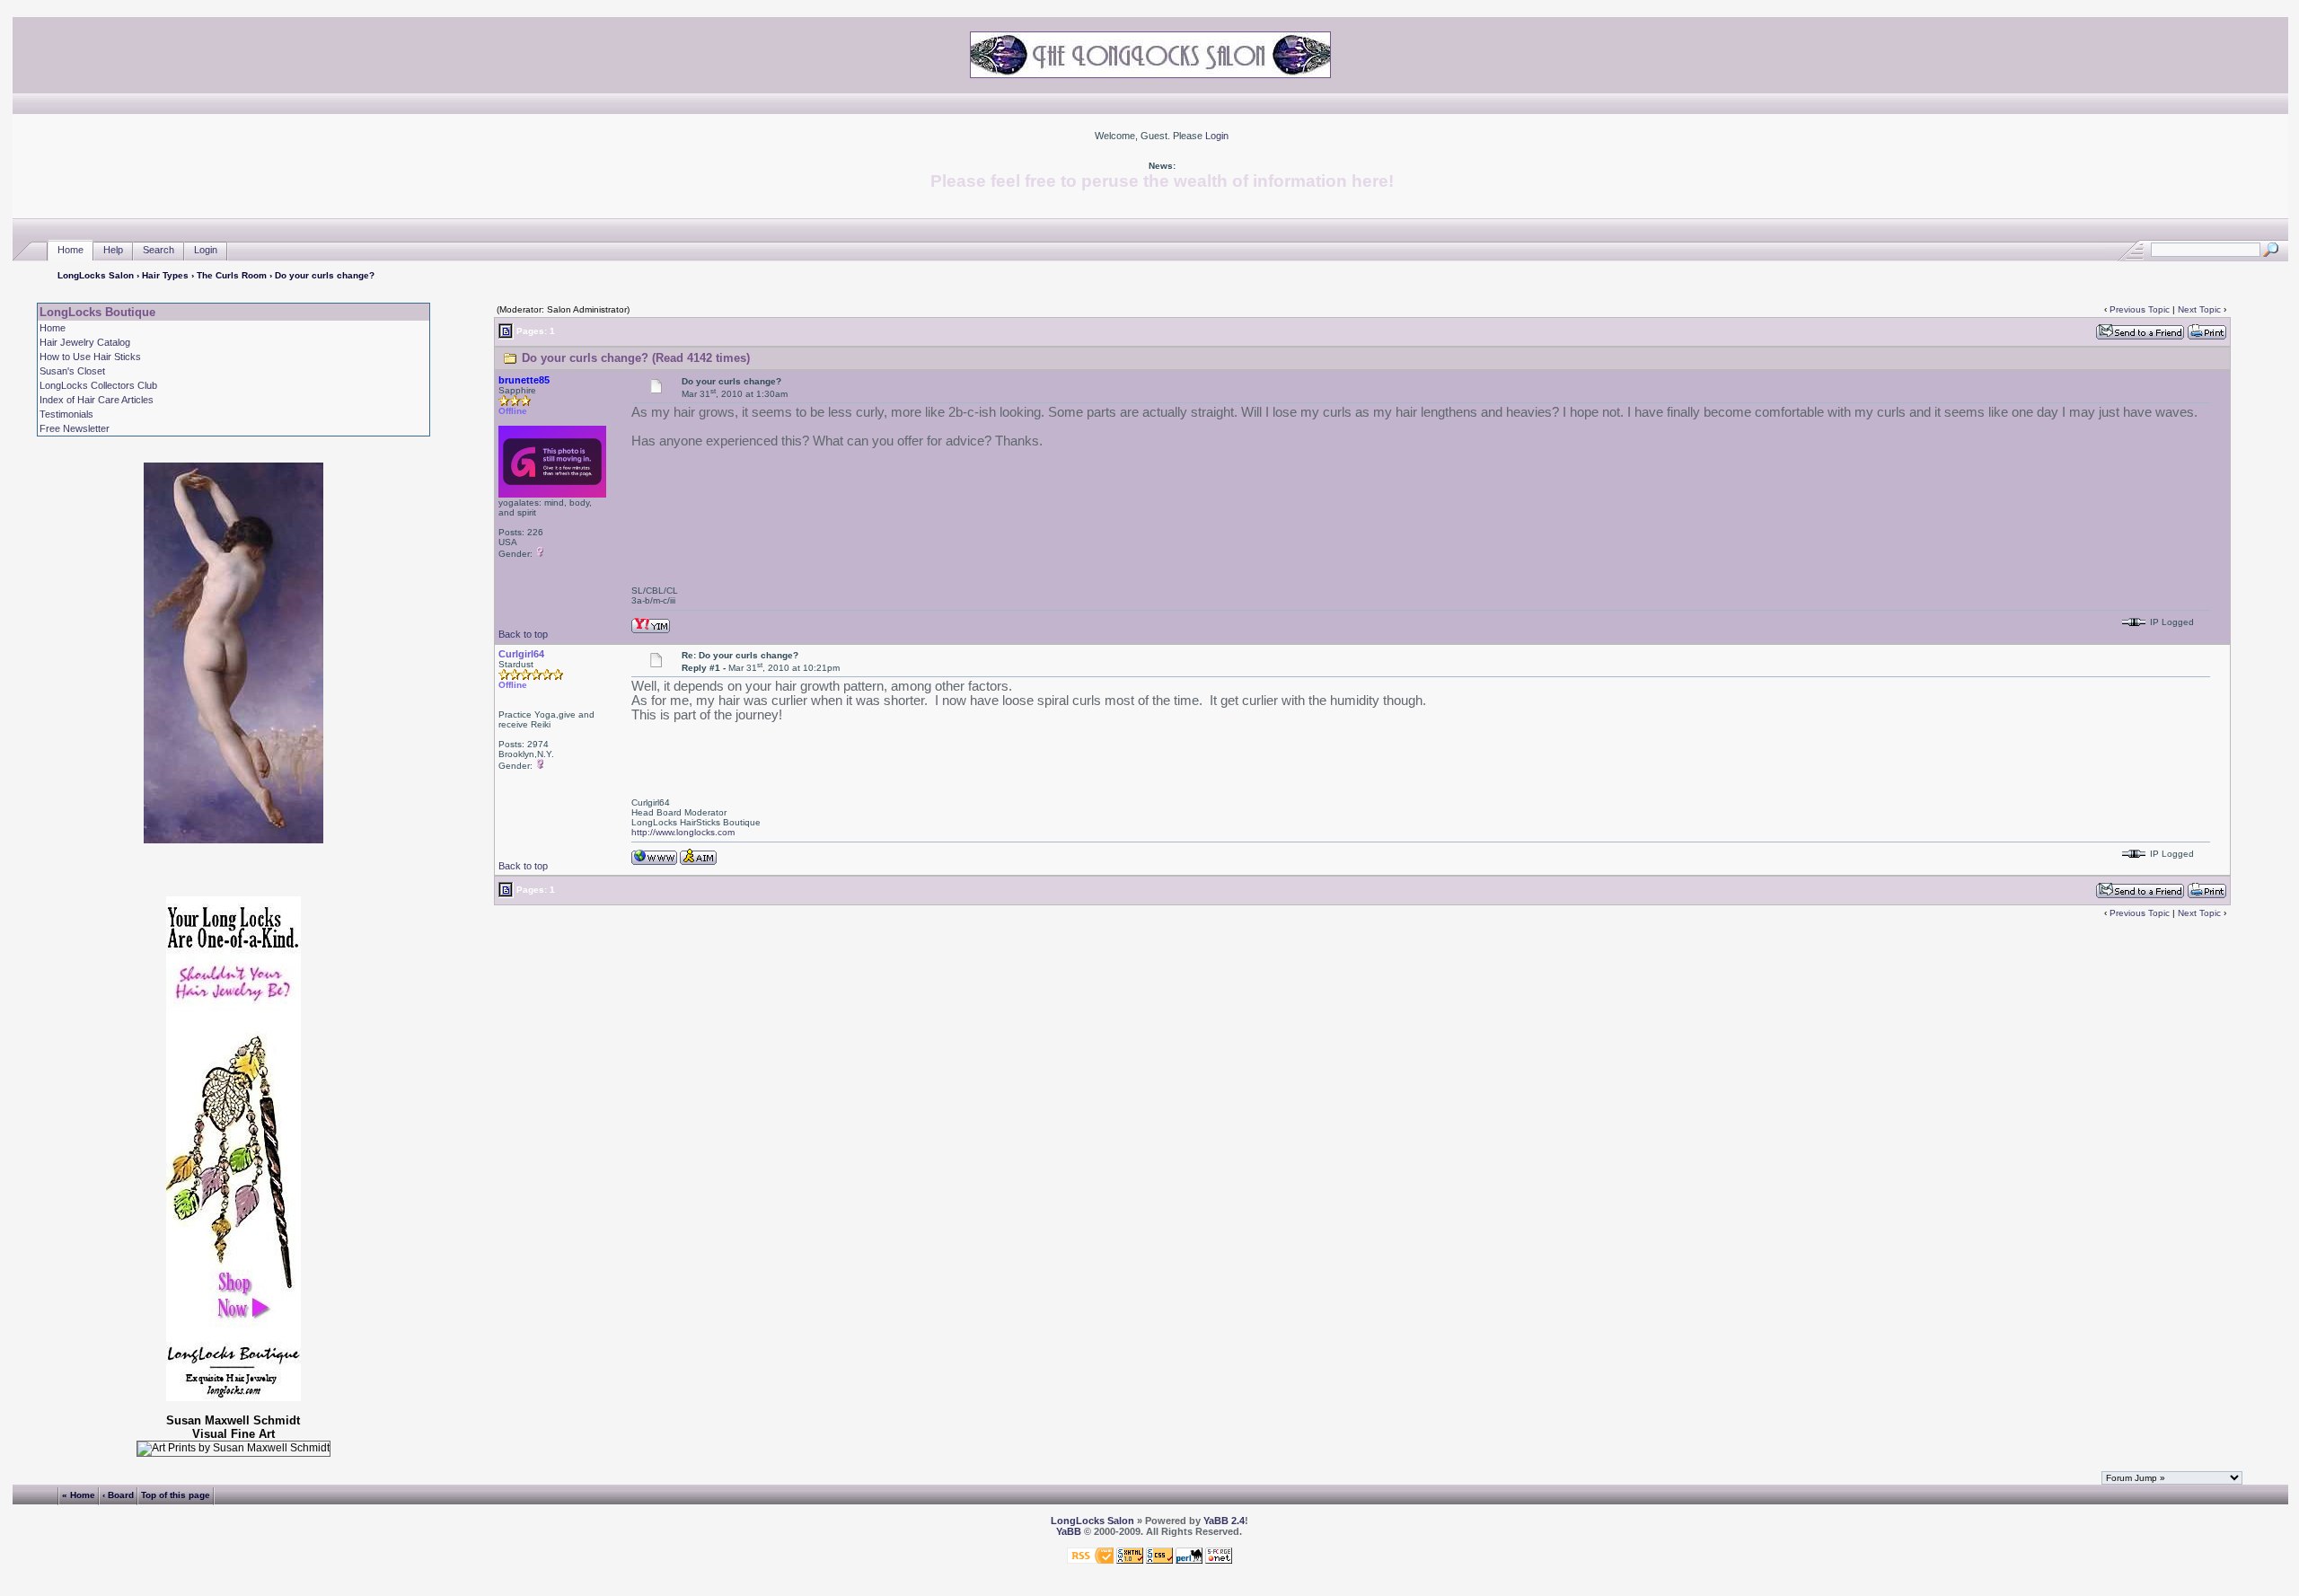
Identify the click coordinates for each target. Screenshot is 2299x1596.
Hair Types (165, 275)
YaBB (1069, 1531)
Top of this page (176, 1495)
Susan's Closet (72, 371)
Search (159, 250)
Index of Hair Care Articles (97, 400)
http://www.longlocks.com (683, 832)
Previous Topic (2140, 309)
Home (70, 250)
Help (113, 250)
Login (1217, 136)
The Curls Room (232, 275)
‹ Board (118, 1495)
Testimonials (66, 414)
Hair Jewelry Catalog (85, 342)
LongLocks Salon (96, 275)
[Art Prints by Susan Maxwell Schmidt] (233, 1449)
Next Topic (2199, 309)
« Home (79, 1495)
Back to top (523, 634)
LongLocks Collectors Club (98, 385)
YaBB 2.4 (1224, 1521)
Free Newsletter (75, 428)
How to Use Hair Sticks (90, 357)
